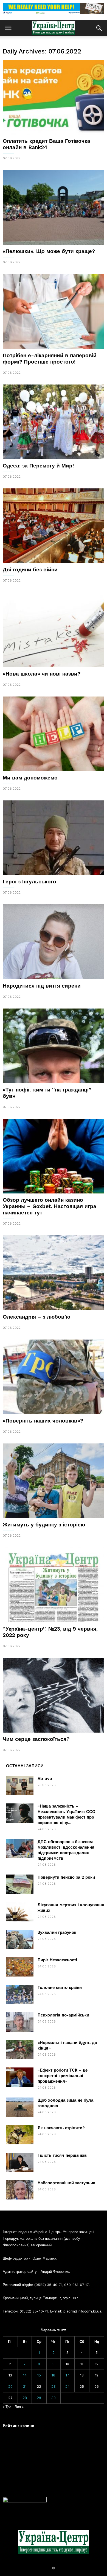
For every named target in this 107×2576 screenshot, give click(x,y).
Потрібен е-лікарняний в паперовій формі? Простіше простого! (50, 359)
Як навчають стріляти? (61, 2128)
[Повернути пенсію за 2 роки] (20, 1884)
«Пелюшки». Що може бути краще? (49, 251)
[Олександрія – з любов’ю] (54, 1273)
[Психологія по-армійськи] (20, 2022)
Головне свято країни (60, 1988)
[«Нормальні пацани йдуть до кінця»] (20, 2050)
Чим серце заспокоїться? (36, 1739)
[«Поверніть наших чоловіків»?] (54, 1377)
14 (25, 2375)
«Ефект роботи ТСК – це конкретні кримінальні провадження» (63, 2076)
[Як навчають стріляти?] (20, 2135)
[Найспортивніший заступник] (20, 2190)
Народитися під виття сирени (42, 986)
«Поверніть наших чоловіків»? (43, 1421)
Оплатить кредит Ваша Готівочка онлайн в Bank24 (47, 144)
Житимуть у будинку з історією (44, 1525)
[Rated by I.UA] (25, 2501)
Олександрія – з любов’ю (36, 1317)
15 (39, 2375)
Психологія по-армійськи (63, 2015)
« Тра (7, 2407)
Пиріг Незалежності (57, 1960)
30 (54, 2398)
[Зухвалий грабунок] (20, 1939)
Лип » (19, 2407)
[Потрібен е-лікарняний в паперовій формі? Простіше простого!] (54, 311)
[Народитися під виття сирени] (54, 942)
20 (10, 2387)
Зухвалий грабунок (57, 1932)
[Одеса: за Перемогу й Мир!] (54, 422)
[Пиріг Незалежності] (20, 1967)
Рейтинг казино (19, 2426)
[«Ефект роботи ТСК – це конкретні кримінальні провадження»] (20, 2077)
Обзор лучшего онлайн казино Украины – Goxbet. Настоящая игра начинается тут (50, 1206)
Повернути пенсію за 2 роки (66, 1877)
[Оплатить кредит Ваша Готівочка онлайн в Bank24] (54, 97)
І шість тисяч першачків (62, 2155)
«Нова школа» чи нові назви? (42, 674)
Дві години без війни (30, 570)
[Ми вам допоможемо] (54, 734)
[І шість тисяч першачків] (20, 2162)
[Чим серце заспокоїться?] (54, 1695)
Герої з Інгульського (29, 882)
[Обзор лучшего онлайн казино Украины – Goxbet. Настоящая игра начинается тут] (54, 1156)
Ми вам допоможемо (30, 778)
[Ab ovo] (20, 1786)
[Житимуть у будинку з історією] (54, 1481)
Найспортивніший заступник (66, 2183)
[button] (99, 28)
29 (39, 2398)
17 (67, 2375)
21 (25, 2387)
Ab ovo (45, 1779)
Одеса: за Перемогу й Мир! (38, 466)
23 (54, 2387)
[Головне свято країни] (20, 1994)
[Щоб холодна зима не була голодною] (20, 2107)
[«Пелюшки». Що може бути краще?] (54, 207)
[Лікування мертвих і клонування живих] (20, 1912)
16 (53, 2375)
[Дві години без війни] (54, 526)
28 (25, 2398)
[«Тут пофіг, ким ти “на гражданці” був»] (54, 1046)
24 (67, 2387)
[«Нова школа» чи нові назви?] (54, 630)
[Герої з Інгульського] (54, 838)
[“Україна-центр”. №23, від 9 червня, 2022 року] (54, 1585)
